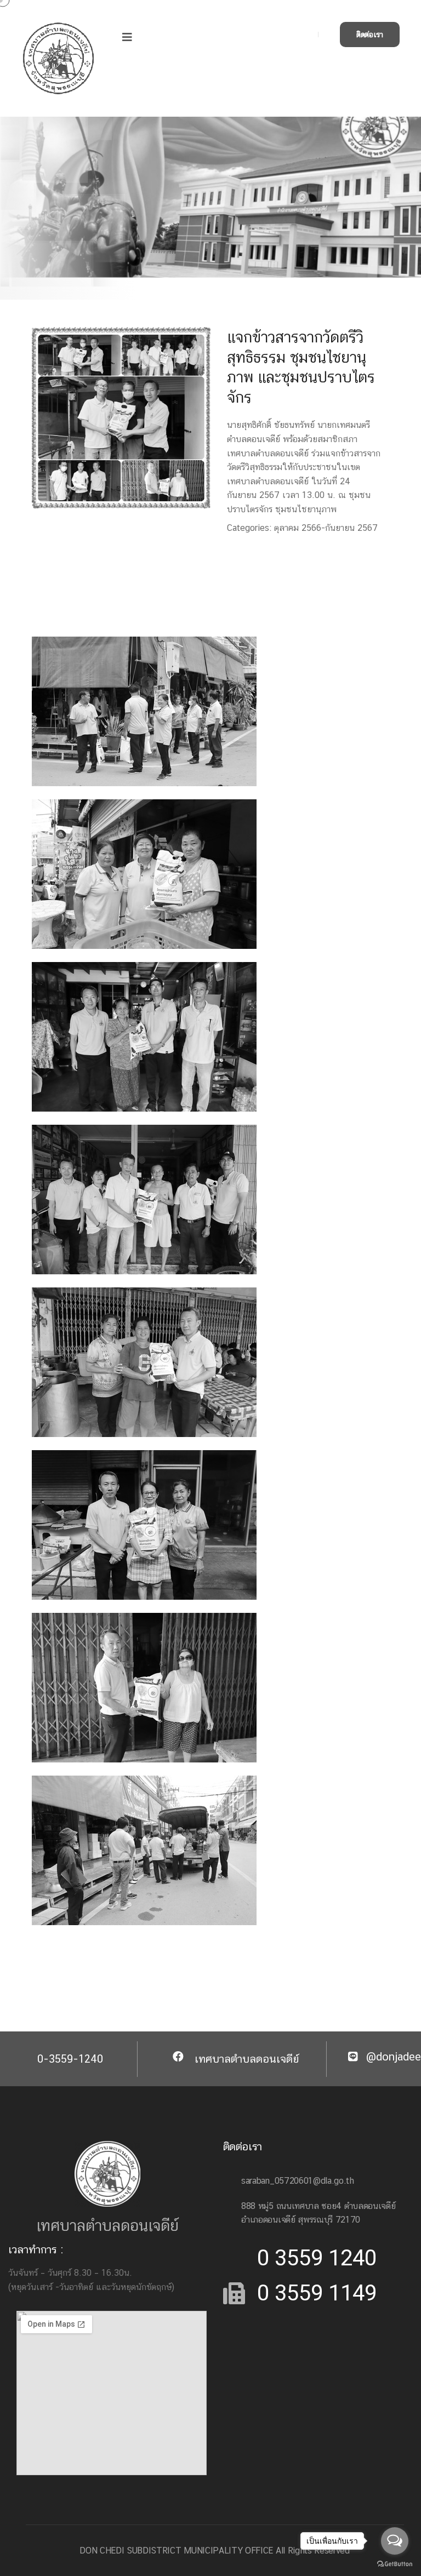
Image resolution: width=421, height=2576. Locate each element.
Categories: (249, 528)
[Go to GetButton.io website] (395, 2563)
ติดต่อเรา (370, 35)
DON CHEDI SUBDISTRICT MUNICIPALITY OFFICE (176, 2551)
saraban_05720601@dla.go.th (298, 2181)
